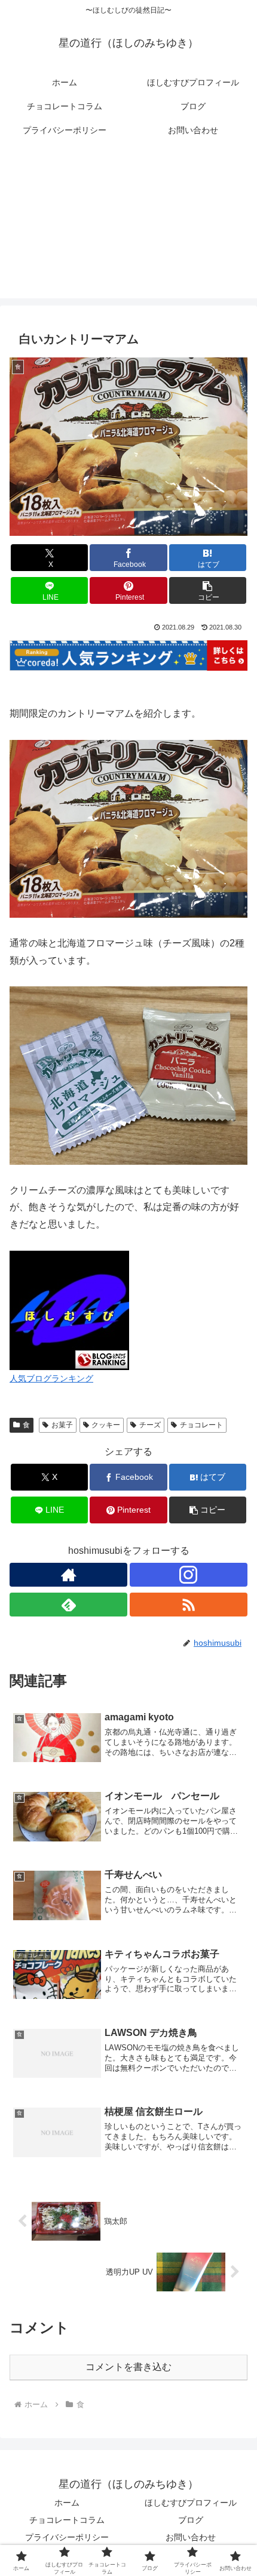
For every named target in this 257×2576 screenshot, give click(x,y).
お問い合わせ (191, 2537)
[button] (208, 590)
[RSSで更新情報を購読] (189, 1605)
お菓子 (62, 1425)
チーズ (150, 1425)
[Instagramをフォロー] (189, 1575)
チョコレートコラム (67, 2520)
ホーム (67, 2503)
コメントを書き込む (128, 2367)
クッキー (106, 1425)
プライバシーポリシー (67, 2537)
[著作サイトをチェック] (68, 1575)
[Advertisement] (128, 227)
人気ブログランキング (51, 1378)
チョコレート (201, 1425)
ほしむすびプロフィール (191, 2503)
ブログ (191, 2520)
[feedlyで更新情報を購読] (68, 1605)
